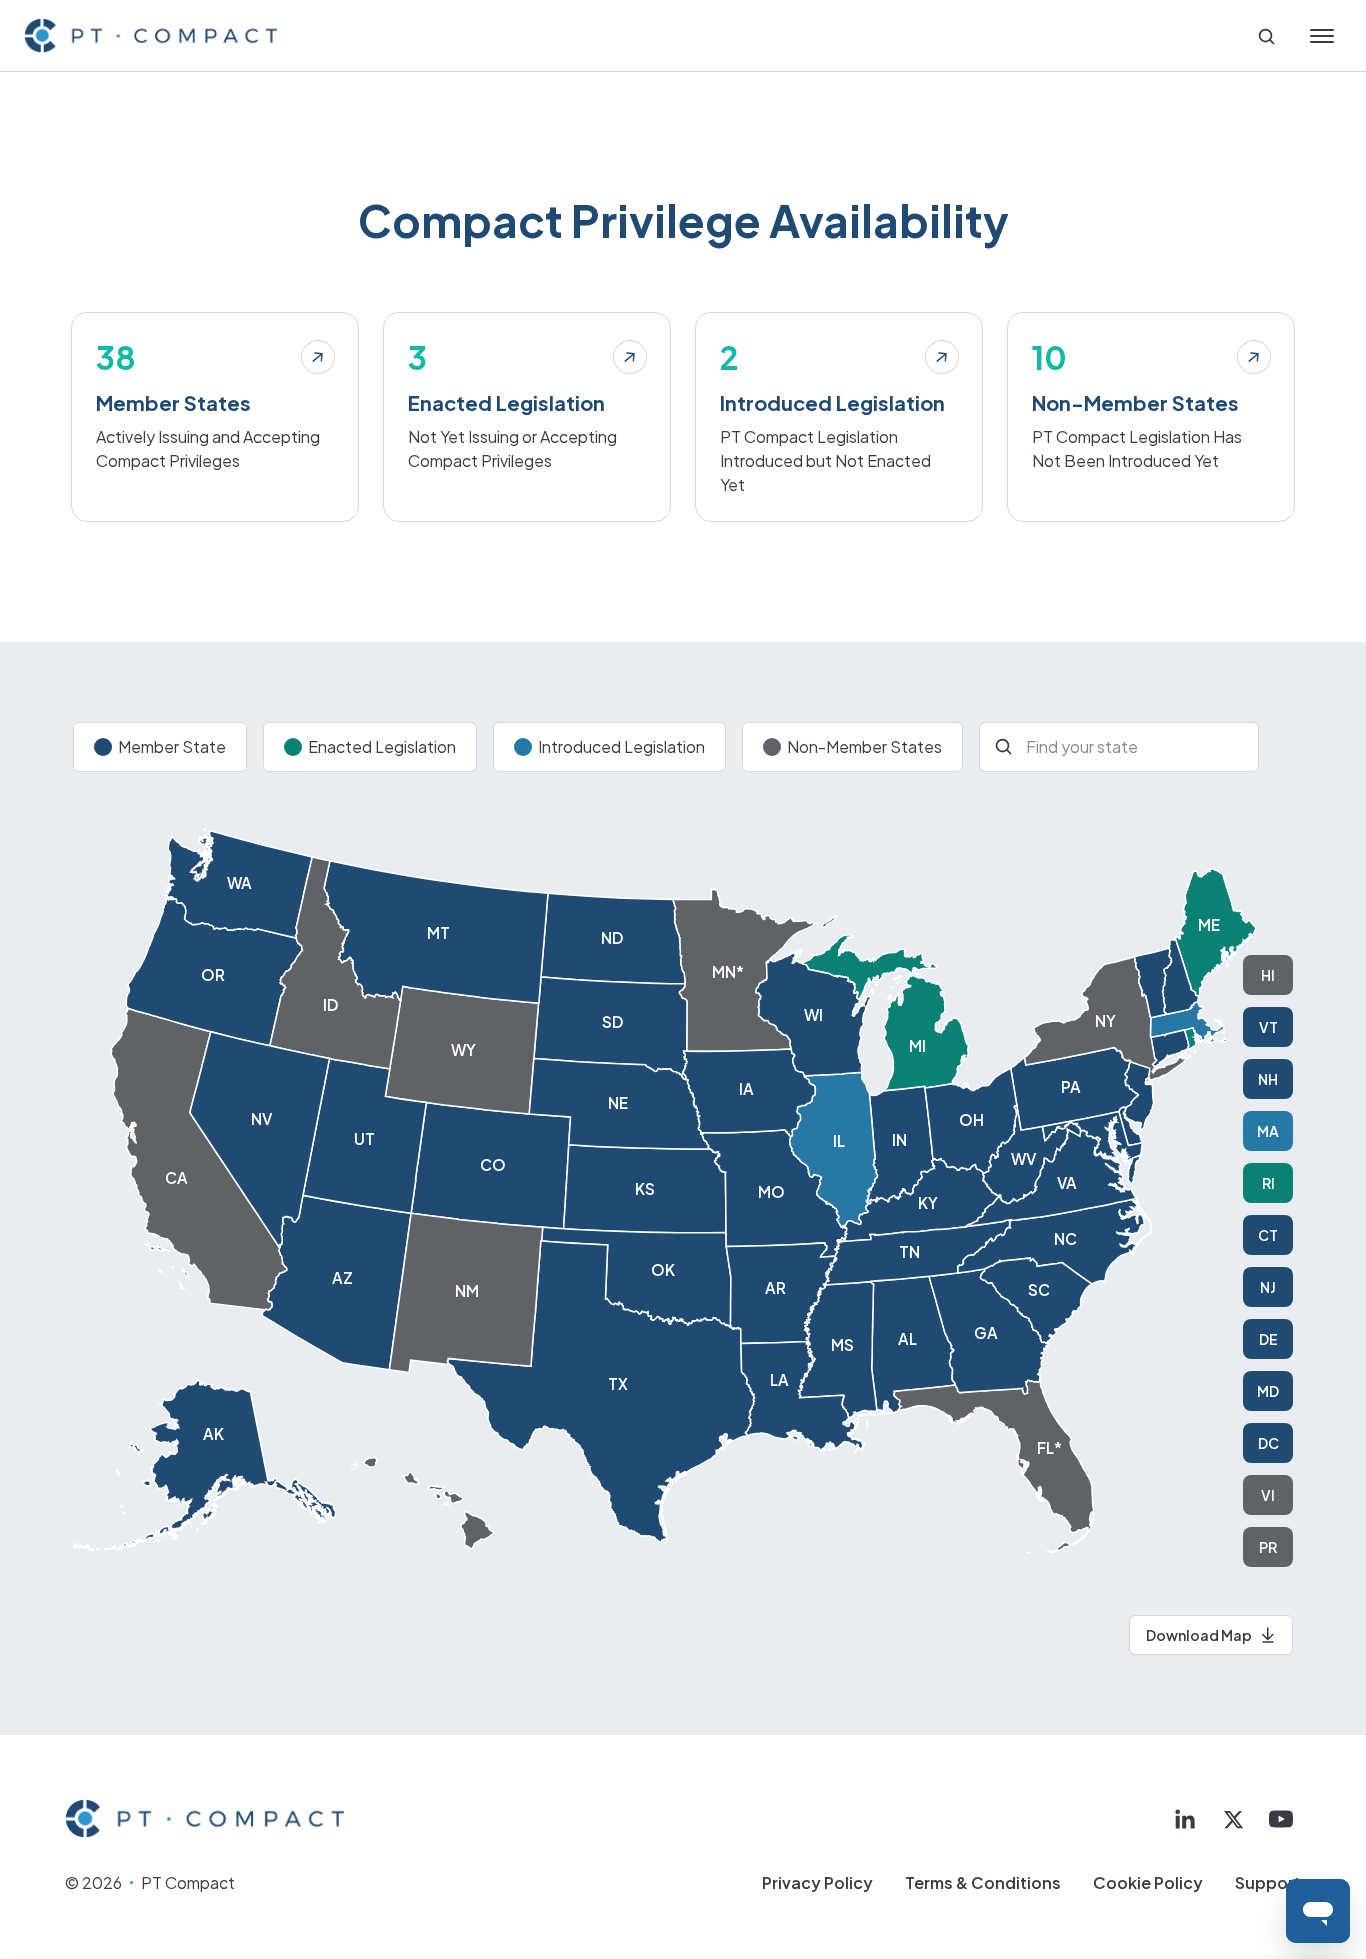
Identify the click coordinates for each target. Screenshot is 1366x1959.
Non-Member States (864, 746)
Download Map (1199, 1635)
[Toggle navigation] (1322, 36)
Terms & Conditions (983, 1882)
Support (1268, 1882)
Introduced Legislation (621, 746)
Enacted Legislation (382, 746)
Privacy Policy (817, 1882)
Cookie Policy (1148, 1882)
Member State (172, 746)
